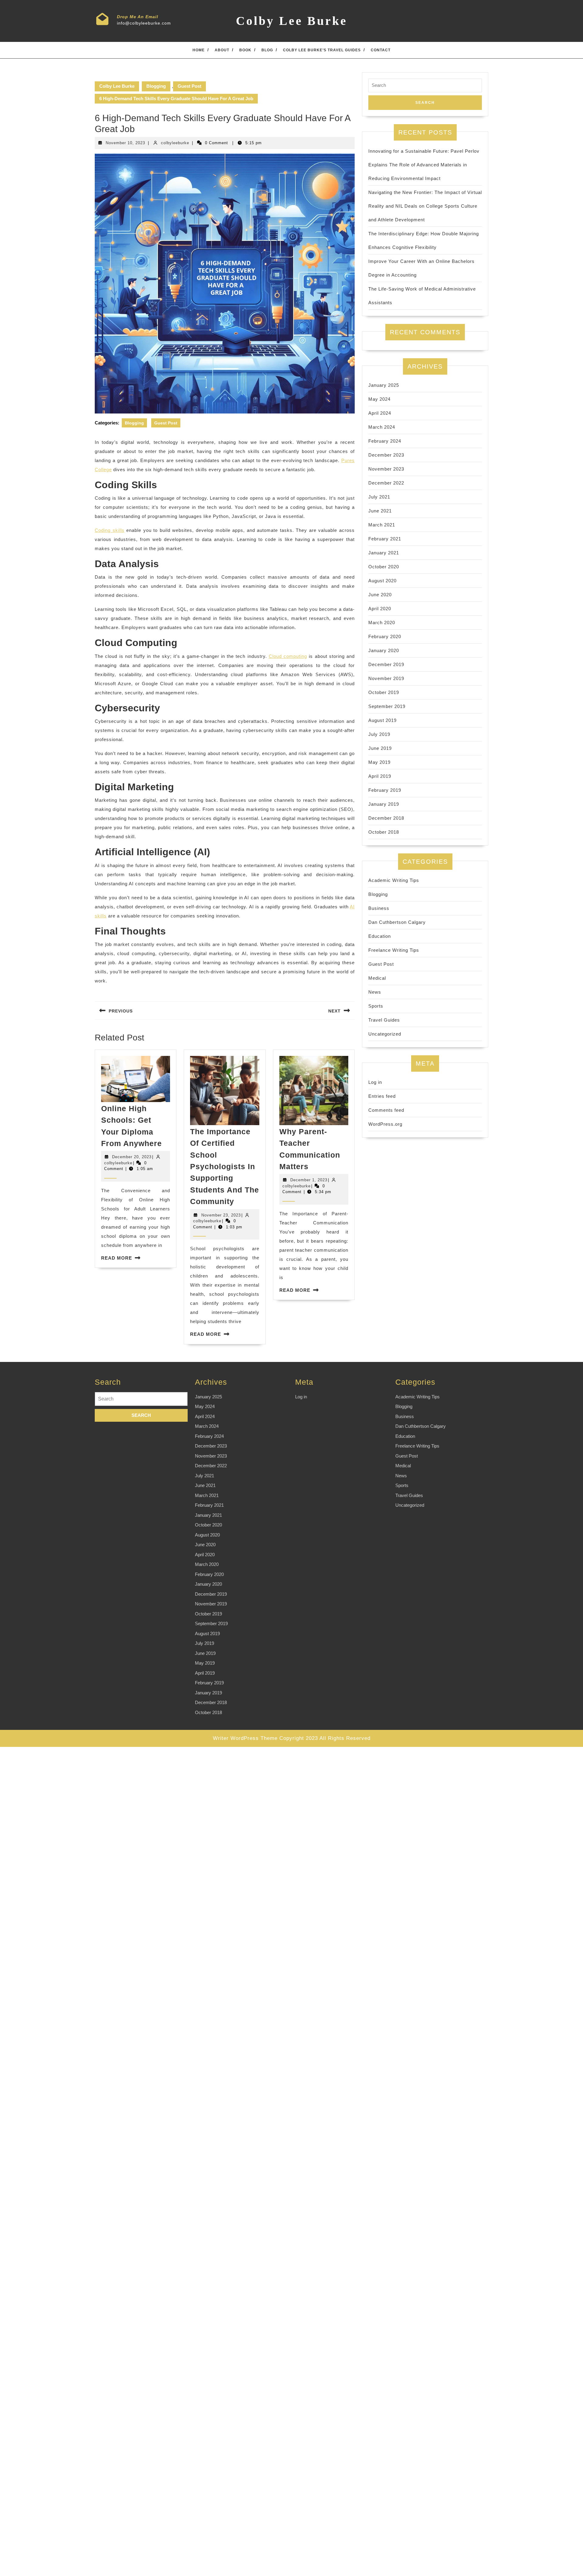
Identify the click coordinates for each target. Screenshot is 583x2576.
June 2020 (380, 595)
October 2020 (384, 567)
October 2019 (384, 692)
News (375, 992)
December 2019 (386, 664)
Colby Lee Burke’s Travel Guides (322, 50)
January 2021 (384, 553)
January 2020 (384, 650)
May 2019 (379, 762)
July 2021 (379, 497)
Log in (375, 1082)
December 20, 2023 (132, 1157)
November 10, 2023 (125, 143)
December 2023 (386, 455)
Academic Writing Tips (394, 880)
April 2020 (380, 609)
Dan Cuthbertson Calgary (397, 922)
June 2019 (380, 748)
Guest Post (189, 86)
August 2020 (382, 581)
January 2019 (384, 804)
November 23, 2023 (221, 1215)
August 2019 (382, 720)
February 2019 (385, 790)
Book (245, 50)
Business (379, 908)
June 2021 (380, 511)
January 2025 (384, 385)
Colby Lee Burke (292, 21)
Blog (267, 50)
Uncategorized (385, 1034)
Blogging (156, 86)
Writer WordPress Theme (245, 1738)
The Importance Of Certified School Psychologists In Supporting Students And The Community (225, 1166)
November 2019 (386, 678)
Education (380, 936)
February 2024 (385, 441)
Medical (377, 978)
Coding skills (110, 530)
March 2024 (382, 427)
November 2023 (386, 469)
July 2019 (379, 734)
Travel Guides (384, 1020)
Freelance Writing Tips (394, 950)
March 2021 (382, 525)
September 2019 (387, 706)
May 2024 (379, 399)
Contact (381, 50)
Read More (117, 1258)
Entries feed (382, 1096)
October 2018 (384, 832)
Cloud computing (288, 656)
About (222, 50)
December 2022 (386, 483)
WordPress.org (385, 1124)
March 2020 (382, 623)
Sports (376, 1006)
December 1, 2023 (309, 1180)
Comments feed (386, 1110)
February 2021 (385, 539)
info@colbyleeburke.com (144, 23)
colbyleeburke (175, 143)
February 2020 (385, 636)
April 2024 (380, 413)
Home (199, 50)
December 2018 (386, 818)
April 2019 (380, 776)
